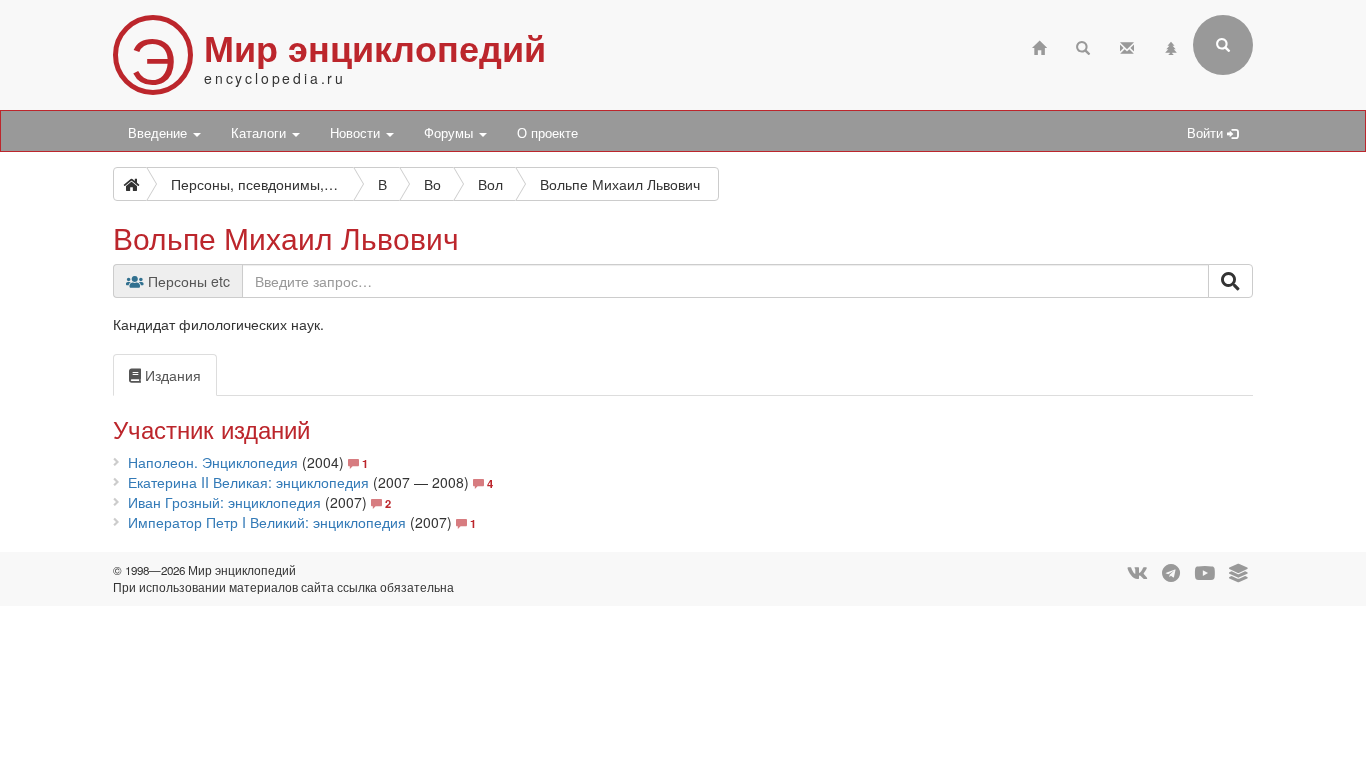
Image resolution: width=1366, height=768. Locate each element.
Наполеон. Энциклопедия (213, 462)
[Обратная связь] (1127, 45)
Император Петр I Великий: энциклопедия (267, 522)
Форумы (450, 133)
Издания (171, 375)
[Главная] (1039, 45)
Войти (1207, 133)
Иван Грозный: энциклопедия (224, 502)
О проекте (547, 133)
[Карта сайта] (1171, 45)
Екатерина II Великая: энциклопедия (248, 482)
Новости (357, 133)
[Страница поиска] (1083, 45)
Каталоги (260, 133)
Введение (159, 133)
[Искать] (1230, 281)
